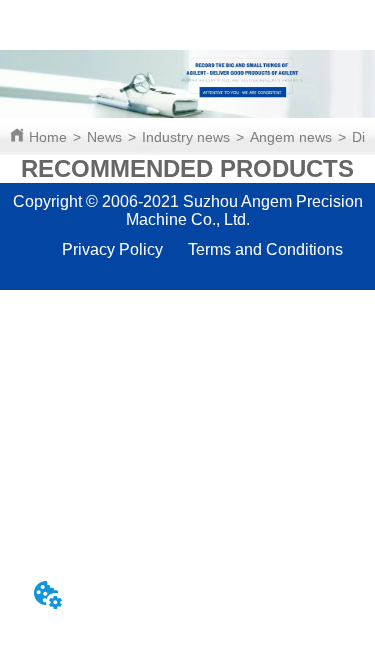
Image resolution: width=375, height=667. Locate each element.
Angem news (291, 137)
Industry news (186, 137)
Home (48, 137)
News (104, 137)
